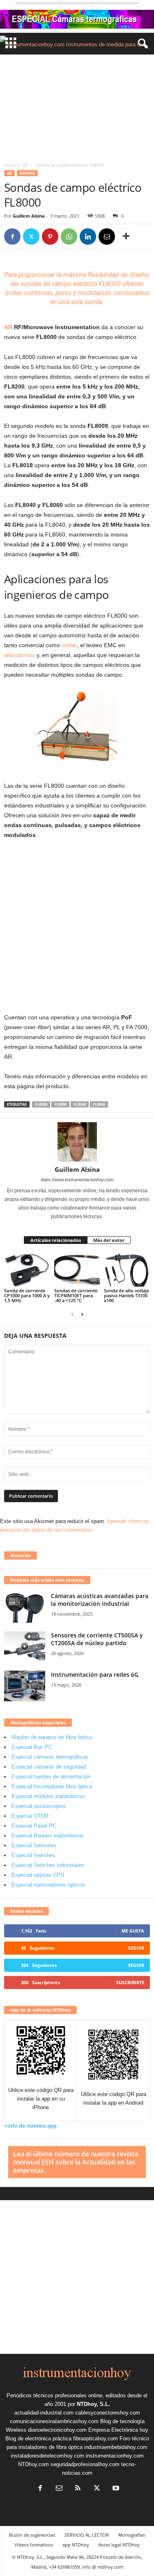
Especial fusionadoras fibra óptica (52, 1786)
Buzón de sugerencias (32, 2535)
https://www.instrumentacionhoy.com (77, 1180)
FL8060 (99, 1104)
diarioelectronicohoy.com (57, 2430)
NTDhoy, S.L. (93, 2404)
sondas (31, 284)
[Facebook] (12, 236)
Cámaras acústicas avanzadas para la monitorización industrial (100, 1600)
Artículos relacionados (56, 1240)
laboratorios (20, 655)
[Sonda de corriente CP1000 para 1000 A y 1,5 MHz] (27, 1270)
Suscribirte (130, 1982)
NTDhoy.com (33, 2464)
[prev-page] (72, 1314)
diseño (139, 275)
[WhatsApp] (69, 236)
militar (69, 645)
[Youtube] (115, 2489)
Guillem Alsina (29, 216)
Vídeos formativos (34, 2545)
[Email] (107, 236)
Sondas (27, 173)
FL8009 (60, 1104)
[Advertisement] (77, 106)
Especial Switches (33, 1855)
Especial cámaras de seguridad (49, 1767)
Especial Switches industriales (48, 1865)
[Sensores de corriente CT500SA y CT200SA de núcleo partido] (25, 1647)
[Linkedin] (88, 236)
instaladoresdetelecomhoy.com (47, 2456)
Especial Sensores (34, 1845)
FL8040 (80, 1104)
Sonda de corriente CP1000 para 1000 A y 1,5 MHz (27, 1295)
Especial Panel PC (34, 1826)
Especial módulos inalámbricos (48, 1796)
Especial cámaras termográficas (50, 1757)
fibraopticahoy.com (95, 2438)
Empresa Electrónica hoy (118, 2430)
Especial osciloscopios (39, 1806)
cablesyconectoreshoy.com (108, 2413)
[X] (31, 236)
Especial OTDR (30, 1816)
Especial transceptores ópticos (48, 1885)
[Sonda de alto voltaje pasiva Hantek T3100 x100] (127, 1270)
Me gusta (133, 1931)
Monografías (132, 2535)
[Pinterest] (50, 236)
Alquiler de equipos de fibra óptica (52, 1737)
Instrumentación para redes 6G (95, 1675)
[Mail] (59, 2489)
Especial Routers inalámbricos (48, 1836)
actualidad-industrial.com (44, 2413)
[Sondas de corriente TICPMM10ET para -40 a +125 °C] (77, 1270)
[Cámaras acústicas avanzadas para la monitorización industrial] (25, 1607)
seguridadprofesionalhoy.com (85, 2464)
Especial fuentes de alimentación (51, 1777)
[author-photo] (77, 1142)
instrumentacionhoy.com (115, 2456)
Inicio (9, 165)
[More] (126, 236)
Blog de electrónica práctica (38, 2438)
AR (25, 165)
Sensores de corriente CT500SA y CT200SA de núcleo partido (97, 1639)
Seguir (136, 1948)
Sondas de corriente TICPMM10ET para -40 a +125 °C (76, 1295)
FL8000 (41, 1104)
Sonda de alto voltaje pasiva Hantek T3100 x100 (126, 1295)
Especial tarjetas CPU (38, 1875)
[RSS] (78, 2489)
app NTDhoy (76, 2545)
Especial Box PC (32, 1747)
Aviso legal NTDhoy (119, 2545)
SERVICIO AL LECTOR (87, 2535)
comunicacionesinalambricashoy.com (54, 2421)
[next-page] (82, 1314)
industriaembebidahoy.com (116, 2447)
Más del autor (109, 1240)
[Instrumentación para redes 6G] (25, 1686)
